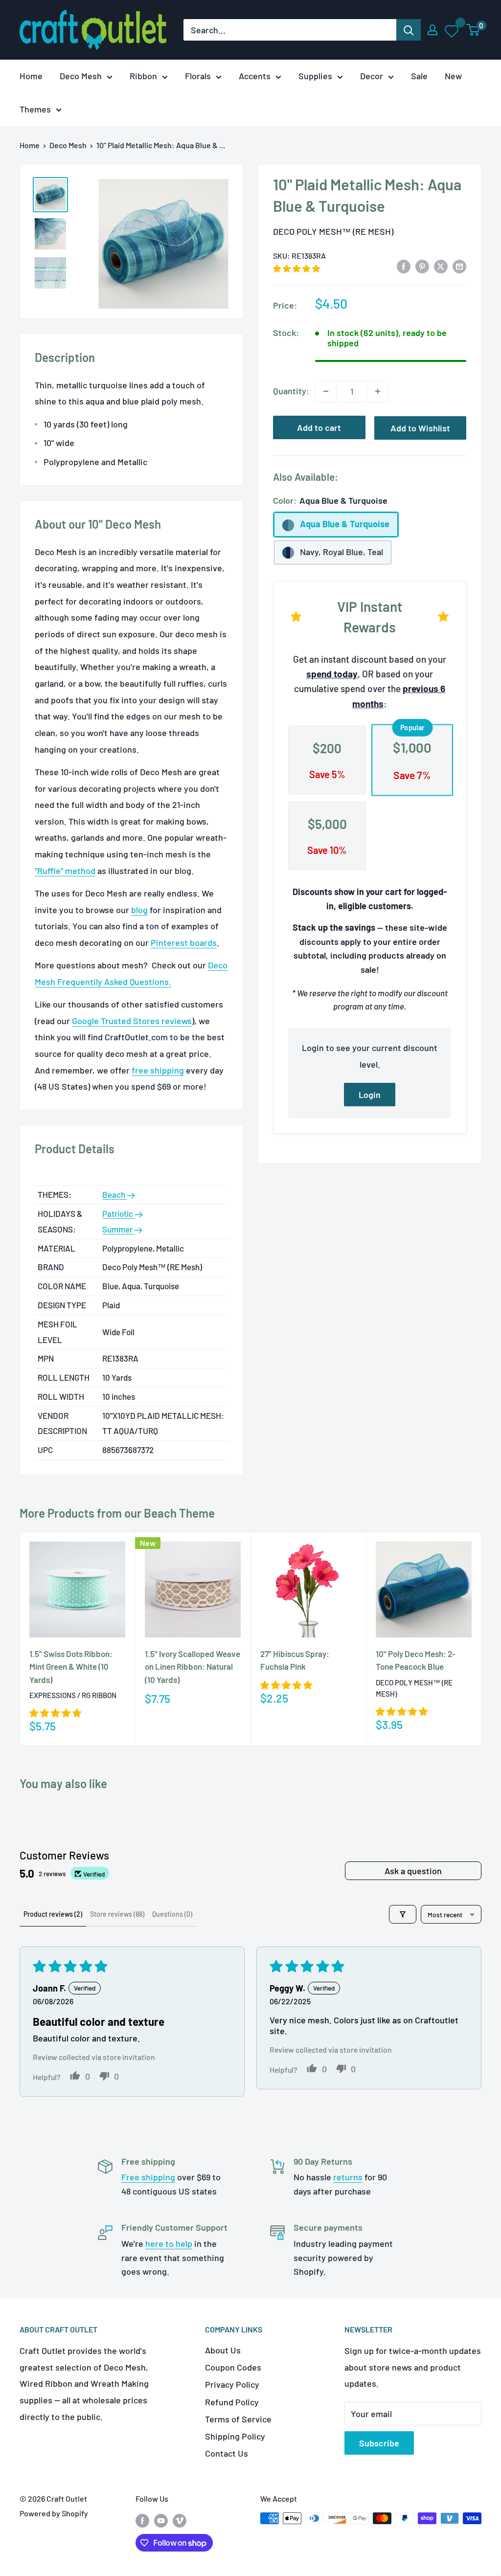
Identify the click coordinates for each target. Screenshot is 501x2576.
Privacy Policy (232, 2384)
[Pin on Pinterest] (422, 266)
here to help (169, 2243)
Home (31, 76)
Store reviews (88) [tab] (117, 1914)
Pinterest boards (184, 942)
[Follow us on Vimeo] (180, 2520)
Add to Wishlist (420, 428)
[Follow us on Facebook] (142, 2520)
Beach (114, 1194)
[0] (473, 30)
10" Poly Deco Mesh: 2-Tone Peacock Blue (416, 1660)
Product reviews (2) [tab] (53, 1914)
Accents (255, 76)
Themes (35, 109)
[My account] (433, 30)
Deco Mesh (81, 76)
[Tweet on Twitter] (441, 266)
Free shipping (148, 2177)
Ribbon (143, 76)
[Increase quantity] (378, 391)
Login (370, 1095)
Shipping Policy (235, 2436)
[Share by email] (459, 266)
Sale (419, 76)
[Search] (409, 30)
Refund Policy (232, 2402)
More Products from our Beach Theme (117, 1513)
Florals (198, 76)
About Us (223, 2350)
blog (139, 910)
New (453, 76)
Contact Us (227, 2453)
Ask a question (413, 1871)
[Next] (482, 1639)
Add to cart (319, 427)
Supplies (315, 76)
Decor (372, 76)
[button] (296, 268)
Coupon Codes (233, 2367)
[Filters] (403, 1914)
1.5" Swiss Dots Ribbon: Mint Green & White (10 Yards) (71, 1667)
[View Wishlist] (452, 30)
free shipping (158, 1070)
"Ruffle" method (65, 871)
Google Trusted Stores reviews (132, 1021)
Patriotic (118, 1213)
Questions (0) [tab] (172, 1914)
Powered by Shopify (54, 2513)
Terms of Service (238, 2419)
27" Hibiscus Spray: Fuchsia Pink (295, 1660)
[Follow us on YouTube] (161, 2520)
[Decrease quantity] (326, 391)
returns (348, 2177)
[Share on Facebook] (404, 266)
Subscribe (379, 2443)
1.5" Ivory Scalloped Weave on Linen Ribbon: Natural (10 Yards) (193, 1667)
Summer (118, 1229)
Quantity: (291, 391)
